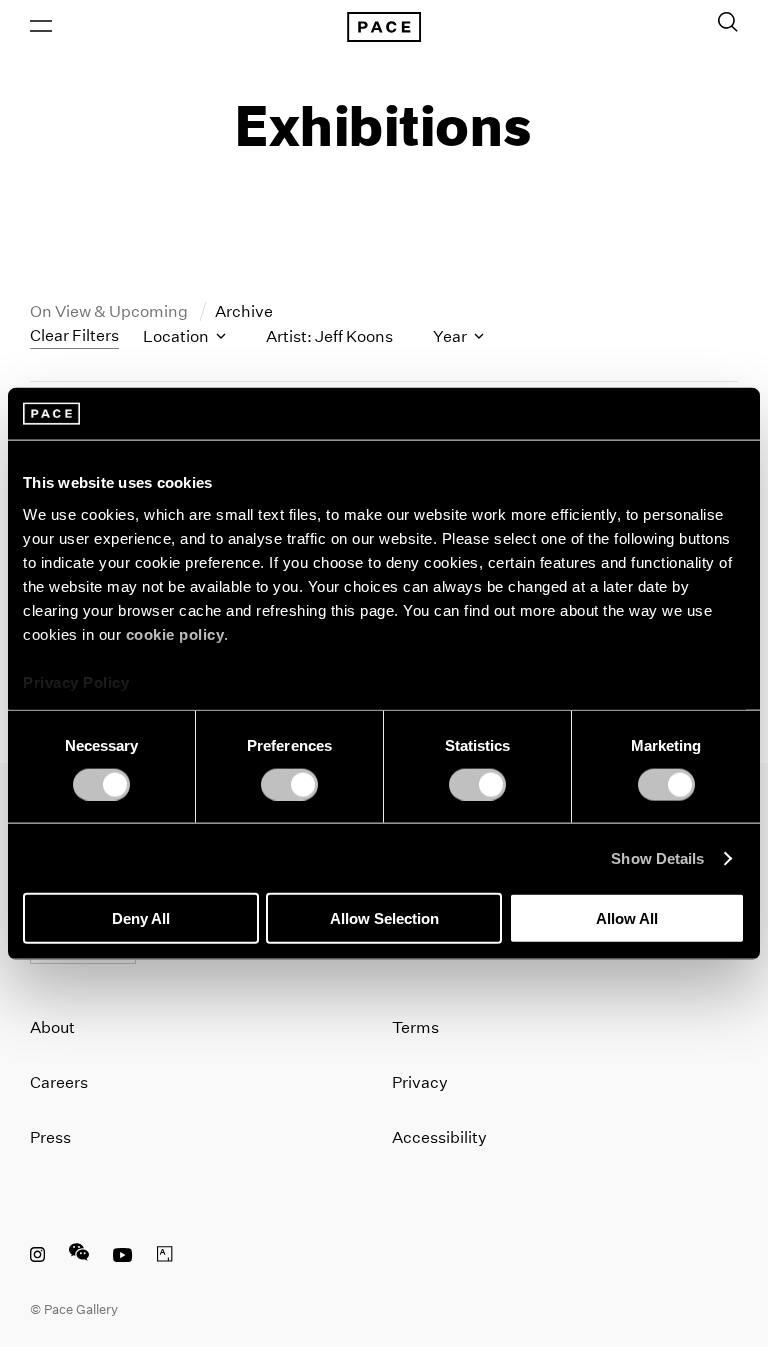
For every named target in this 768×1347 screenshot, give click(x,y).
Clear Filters (74, 335)
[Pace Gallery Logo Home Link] (384, 27)
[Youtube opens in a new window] (123, 1257)
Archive (244, 311)
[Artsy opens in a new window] (165, 1257)
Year (451, 336)
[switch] (289, 784)
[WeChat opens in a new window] (79, 1257)
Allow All (627, 918)
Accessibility (439, 1137)
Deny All (141, 918)
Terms (415, 1027)
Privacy (420, 1082)
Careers (59, 1082)
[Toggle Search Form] (728, 22)
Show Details (657, 857)
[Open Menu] (41, 26)
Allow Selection (384, 918)
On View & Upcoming (110, 311)
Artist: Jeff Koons (329, 336)
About (52, 1027)
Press (50, 1137)
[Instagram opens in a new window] (37, 1257)
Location (177, 336)
